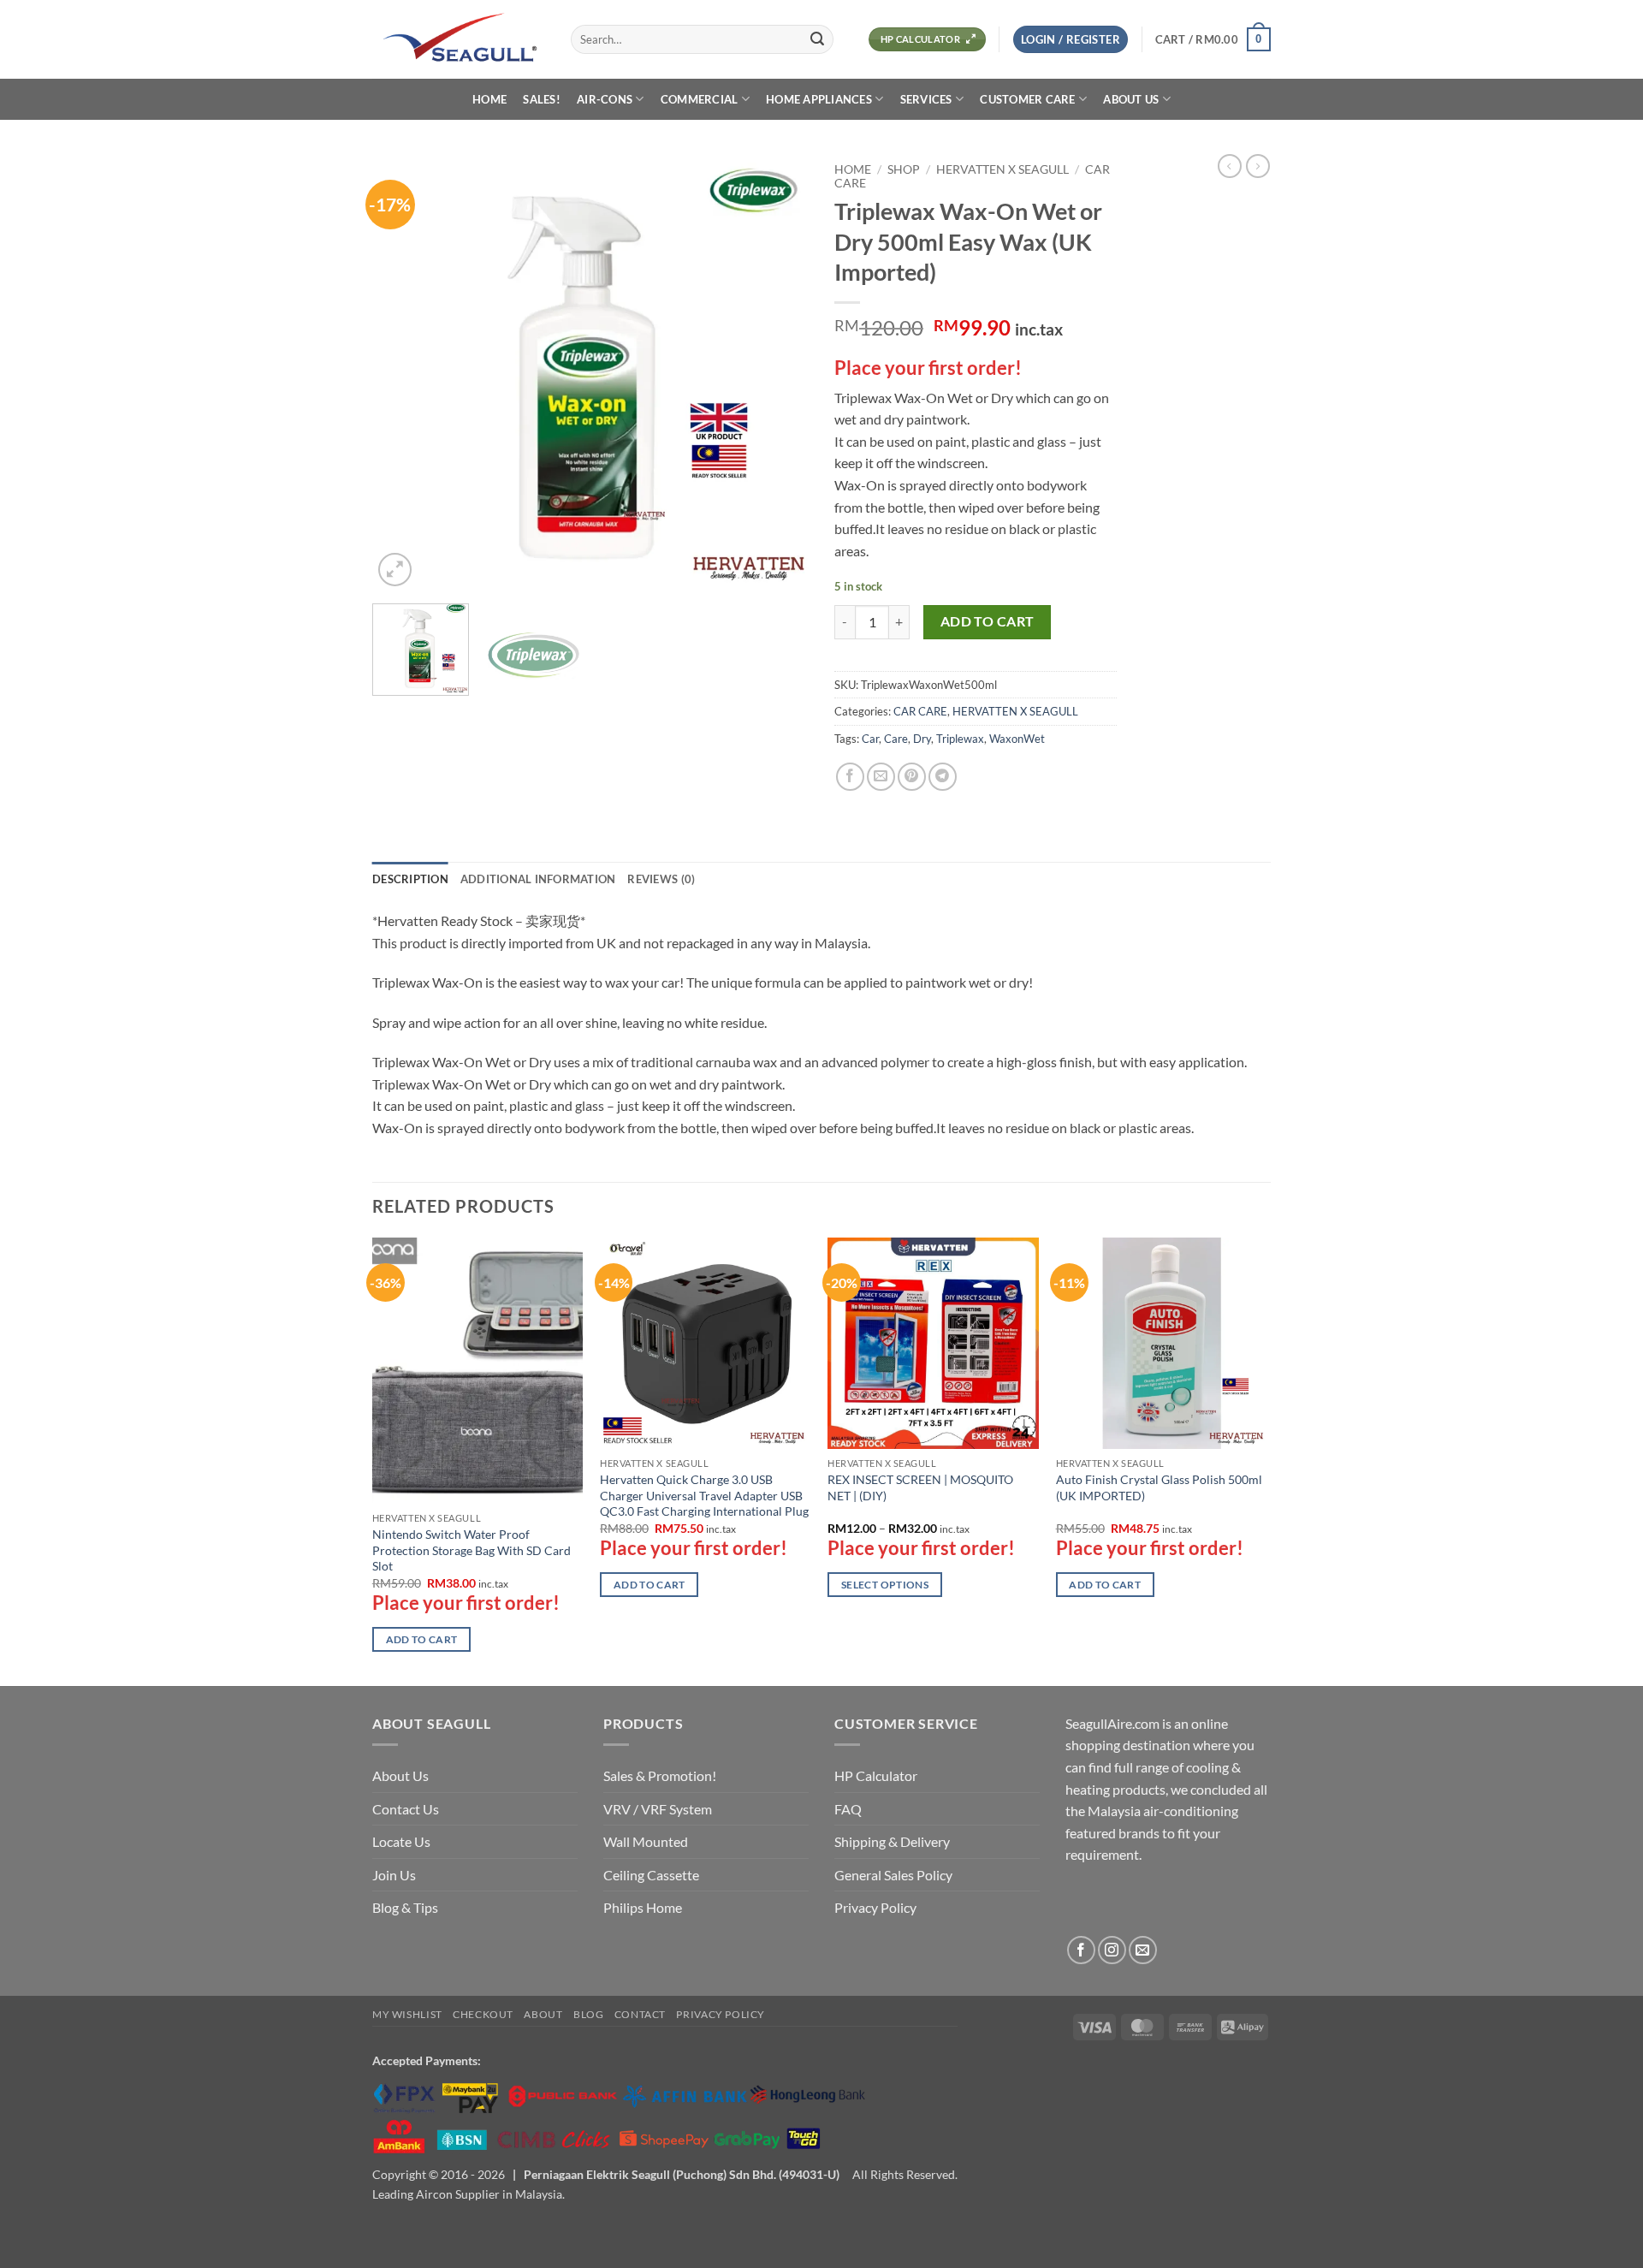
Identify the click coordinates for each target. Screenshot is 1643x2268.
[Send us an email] (1143, 1950)
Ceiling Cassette (651, 1875)
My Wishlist (407, 2014)
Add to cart (988, 621)
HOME (489, 99)
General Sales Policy (893, 1875)
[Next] (779, 372)
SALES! (542, 99)
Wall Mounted (646, 1841)
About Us (400, 1775)
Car (870, 739)
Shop (904, 169)
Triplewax (960, 739)
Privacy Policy (875, 1907)
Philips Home (643, 1907)
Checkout (483, 2014)
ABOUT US (1131, 99)
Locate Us (401, 1841)
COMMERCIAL (700, 99)
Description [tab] (410, 879)
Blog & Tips (405, 1907)
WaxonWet (1017, 739)
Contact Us (406, 1809)
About (543, 2014)
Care (896, 739)
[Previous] (402, 372)
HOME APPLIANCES (819, 99)
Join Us (394, 1875)
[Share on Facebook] (850, 777)
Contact (640, 2014)
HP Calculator (876, 1775)
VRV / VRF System (658, 1809)
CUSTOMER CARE (1027, 99)
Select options (885, 1585)
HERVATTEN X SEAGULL (1002, 169)
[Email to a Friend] (881, 777)
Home (853, 169)
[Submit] (817, 39)
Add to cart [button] (422, 1639)
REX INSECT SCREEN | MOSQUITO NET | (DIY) (920, 1487)
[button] (1071, 40)
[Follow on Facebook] (1081, 1950)
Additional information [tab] (538, 879)
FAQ (848, 1809)
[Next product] (1230, 166)
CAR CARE (920, 711)
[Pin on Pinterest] (912, 777)
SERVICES (926, 99)
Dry (922, 739)
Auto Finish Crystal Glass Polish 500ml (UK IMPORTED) (1159, 1487)
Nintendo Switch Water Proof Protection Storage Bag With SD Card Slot (472, 1550)
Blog (588, 2014)
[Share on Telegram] (943, 777)
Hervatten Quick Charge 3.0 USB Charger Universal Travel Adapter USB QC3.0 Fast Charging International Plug (704, 1495)
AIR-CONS (605, 99)
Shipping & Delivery (892, 1841)
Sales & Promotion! (660, 1775)
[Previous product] (1258, 166)
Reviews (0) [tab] (661, 879)
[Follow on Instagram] (1112, 1950)
